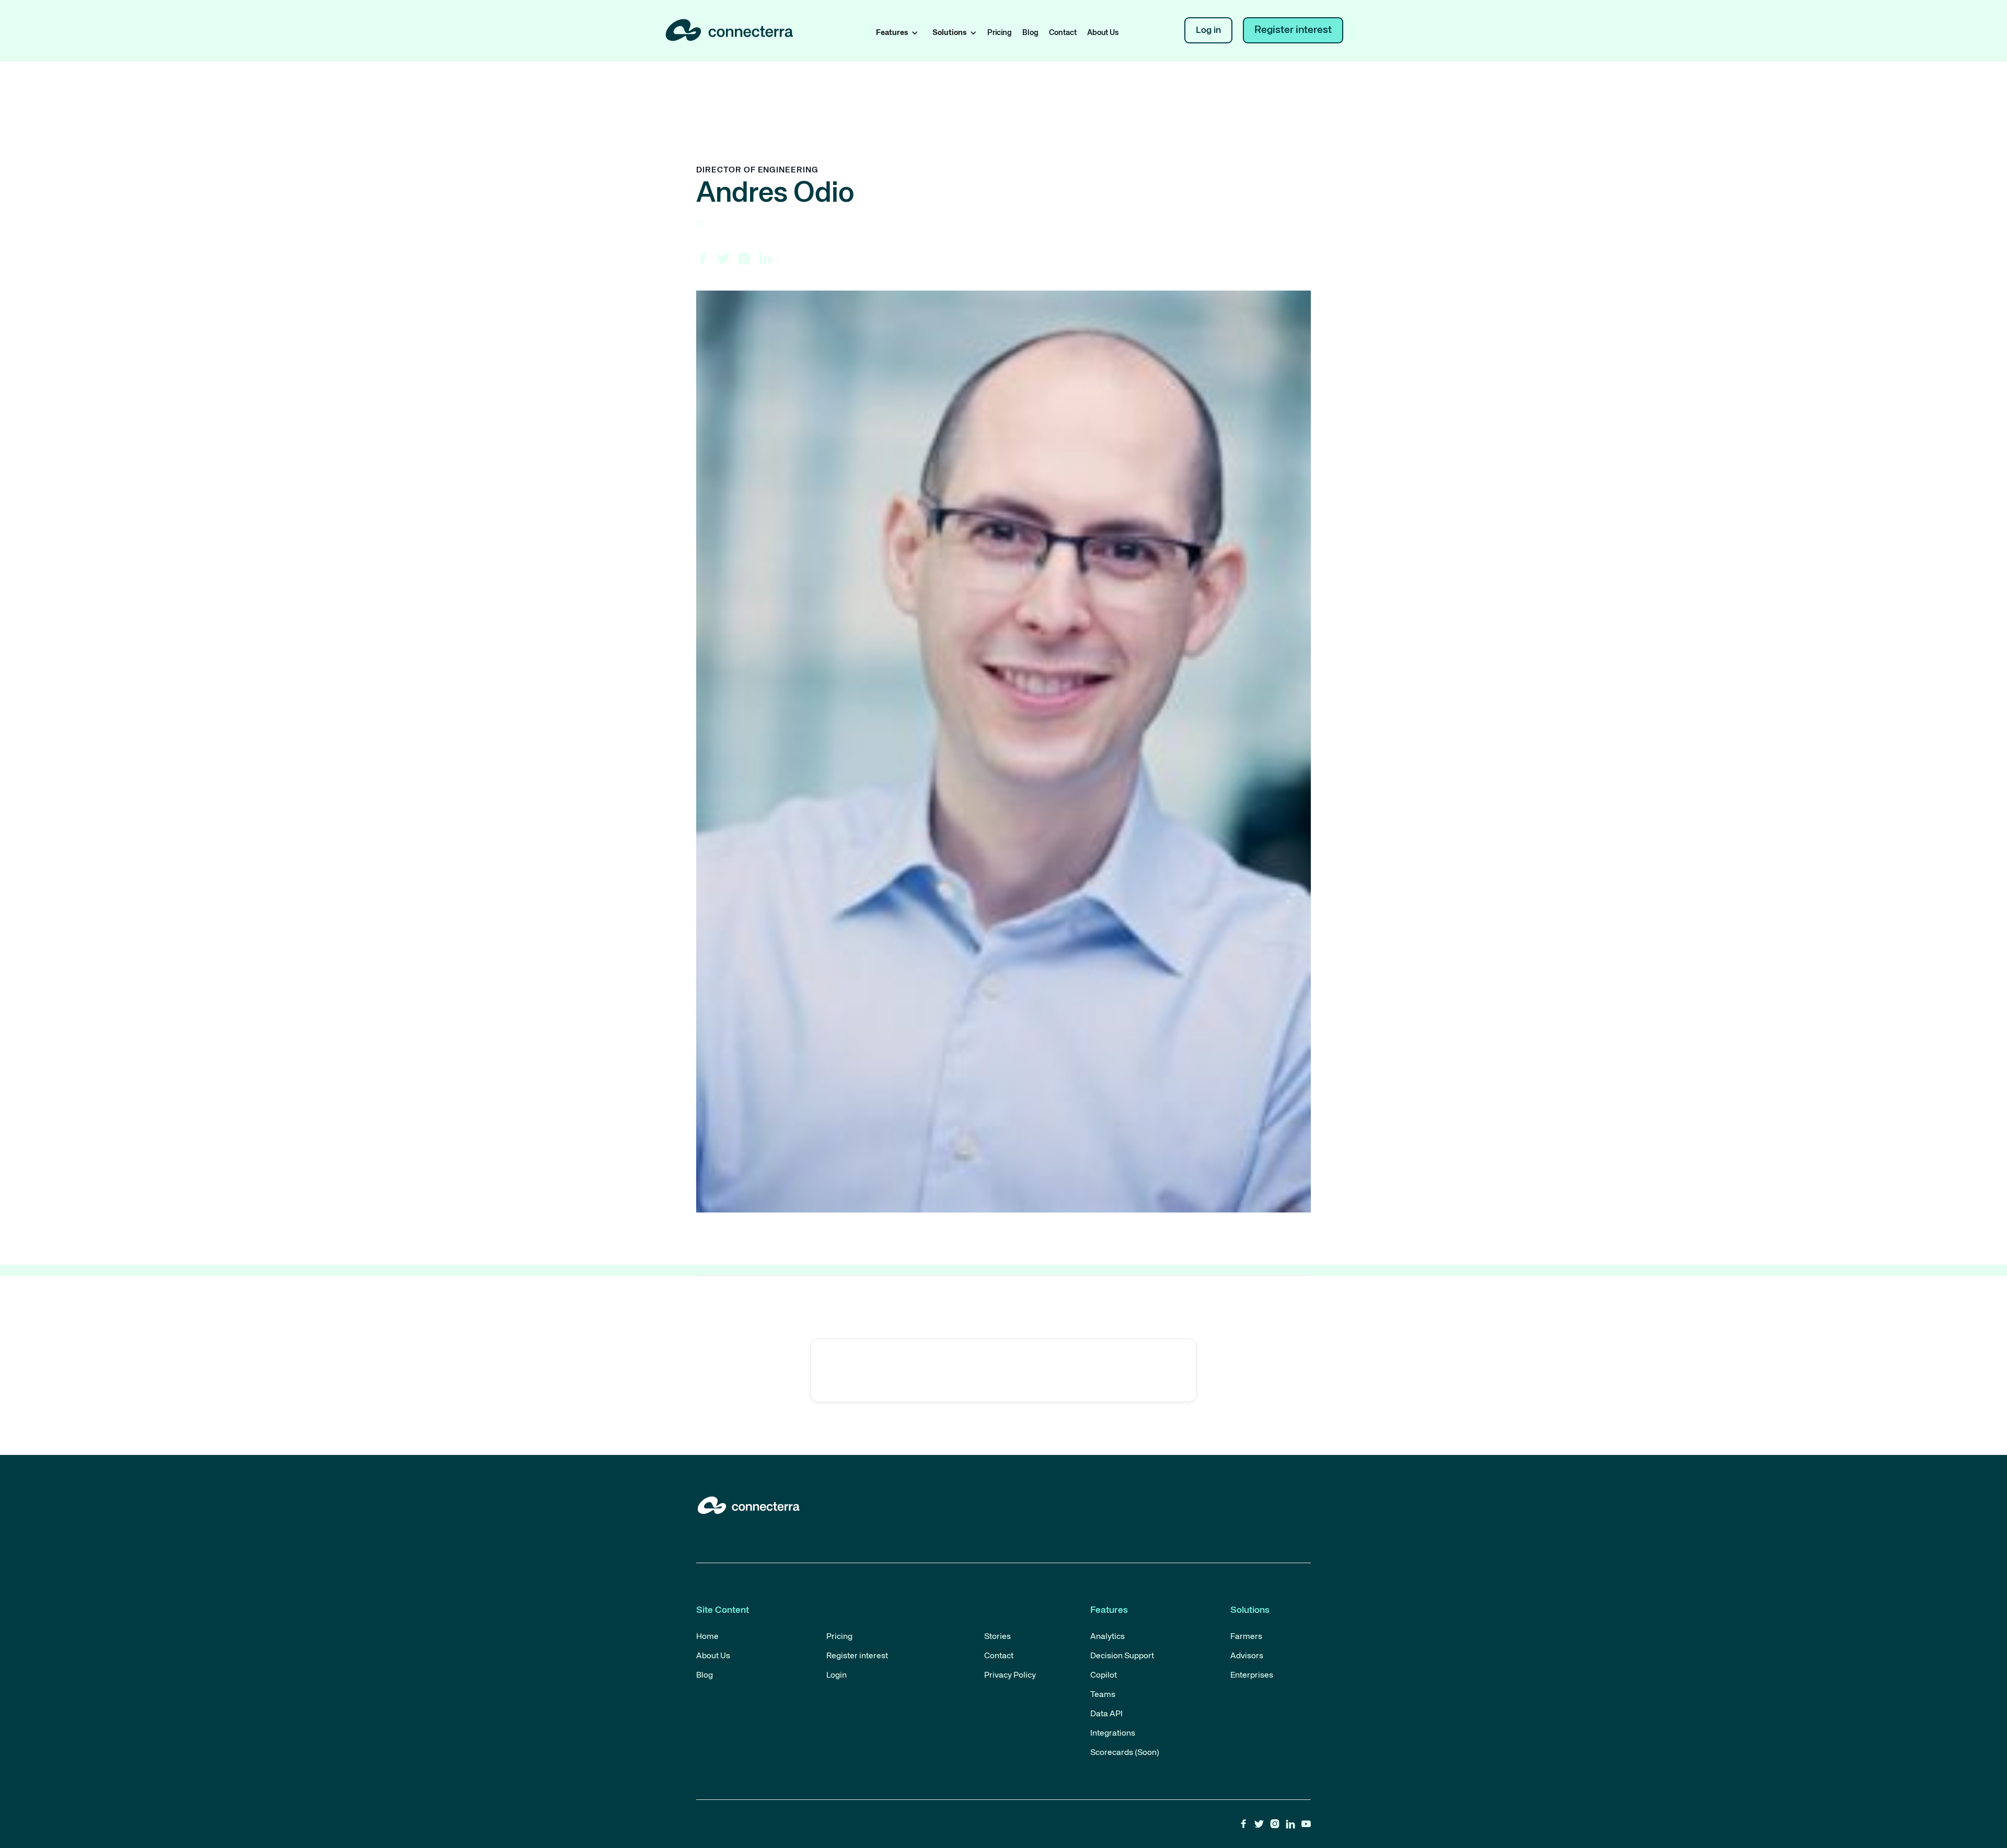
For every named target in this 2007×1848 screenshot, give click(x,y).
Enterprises (1252, 1676)
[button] (895, 33)
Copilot (1104, 1676)
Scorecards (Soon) (1125, 1753)
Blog (1030, 33)
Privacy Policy (1010, 1676)
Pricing (1000, 33)
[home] (732, 31)
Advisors (1247, 1656)
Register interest (1293, 30)
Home (707, 1637)
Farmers (1246, 1637)
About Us (1103, 33)
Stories (997, 1637)
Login (837, 1676)
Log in (1208, 30)
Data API (1106, 1714)
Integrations (1113, 1734)
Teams (1103, 1695)
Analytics (1108, 1637)
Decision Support (1122, 1656)
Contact (1063, 33)
